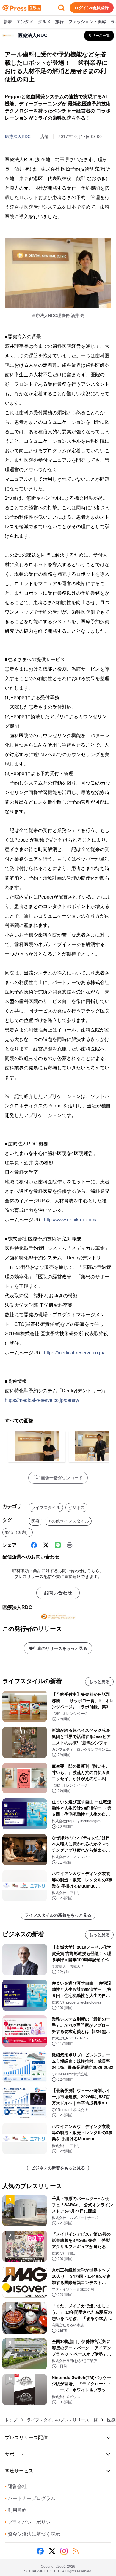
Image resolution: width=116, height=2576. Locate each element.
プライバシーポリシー (30, 2522)
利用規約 (16, 2510)
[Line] (58, 1545)
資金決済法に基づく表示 (32, 2534)
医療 (35, 1521)
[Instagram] (64, 2551)
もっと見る (99, 1682)
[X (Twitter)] (46, 1545)
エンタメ (25, 22)
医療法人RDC (18, 137)
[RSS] (76, 2551)
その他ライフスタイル (68, 1521)
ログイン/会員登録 (92, 8)
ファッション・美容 (87, 22)
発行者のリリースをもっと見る (58, 1648)
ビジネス (76, 1507)
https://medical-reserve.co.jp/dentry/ (42, 1400)
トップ (11, 2420)
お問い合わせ (58, 1593)
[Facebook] (34, 1545)
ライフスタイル (46, 1507)
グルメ (44, 22)
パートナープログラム (30, 2498)
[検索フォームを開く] (61, 8)
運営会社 (16, 2487)
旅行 (59, 22)
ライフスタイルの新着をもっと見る (58, 1915)
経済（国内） (18, 1532)
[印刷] (70, 1545)
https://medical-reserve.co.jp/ (74, 1353)
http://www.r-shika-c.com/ (70, 1220)
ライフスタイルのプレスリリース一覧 (62, 2420)
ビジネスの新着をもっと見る (58, 2168)
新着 (8, 22)
